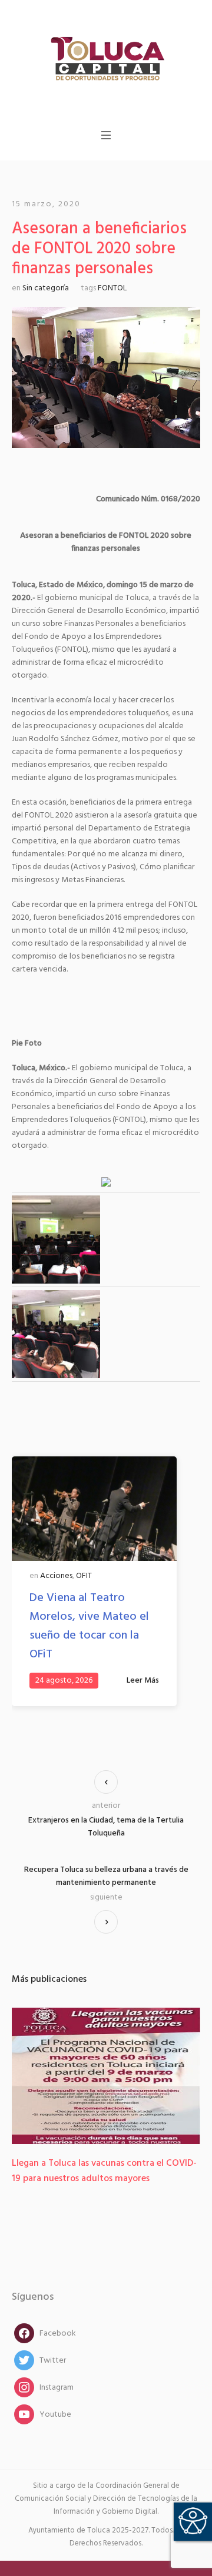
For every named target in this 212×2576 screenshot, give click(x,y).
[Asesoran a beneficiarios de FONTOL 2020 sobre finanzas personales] (106, 378)
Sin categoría (46, 288)
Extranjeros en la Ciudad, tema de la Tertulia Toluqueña (106, 1827)
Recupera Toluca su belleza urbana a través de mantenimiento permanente (106, 1877)
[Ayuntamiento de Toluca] (106, 58)
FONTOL (112, 288)
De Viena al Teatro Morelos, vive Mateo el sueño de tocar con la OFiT (89, 1626)
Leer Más (143, 1681)
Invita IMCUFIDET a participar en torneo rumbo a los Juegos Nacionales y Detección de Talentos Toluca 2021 (102, 2179)
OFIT (84, 1576)
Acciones (56, 1576)
